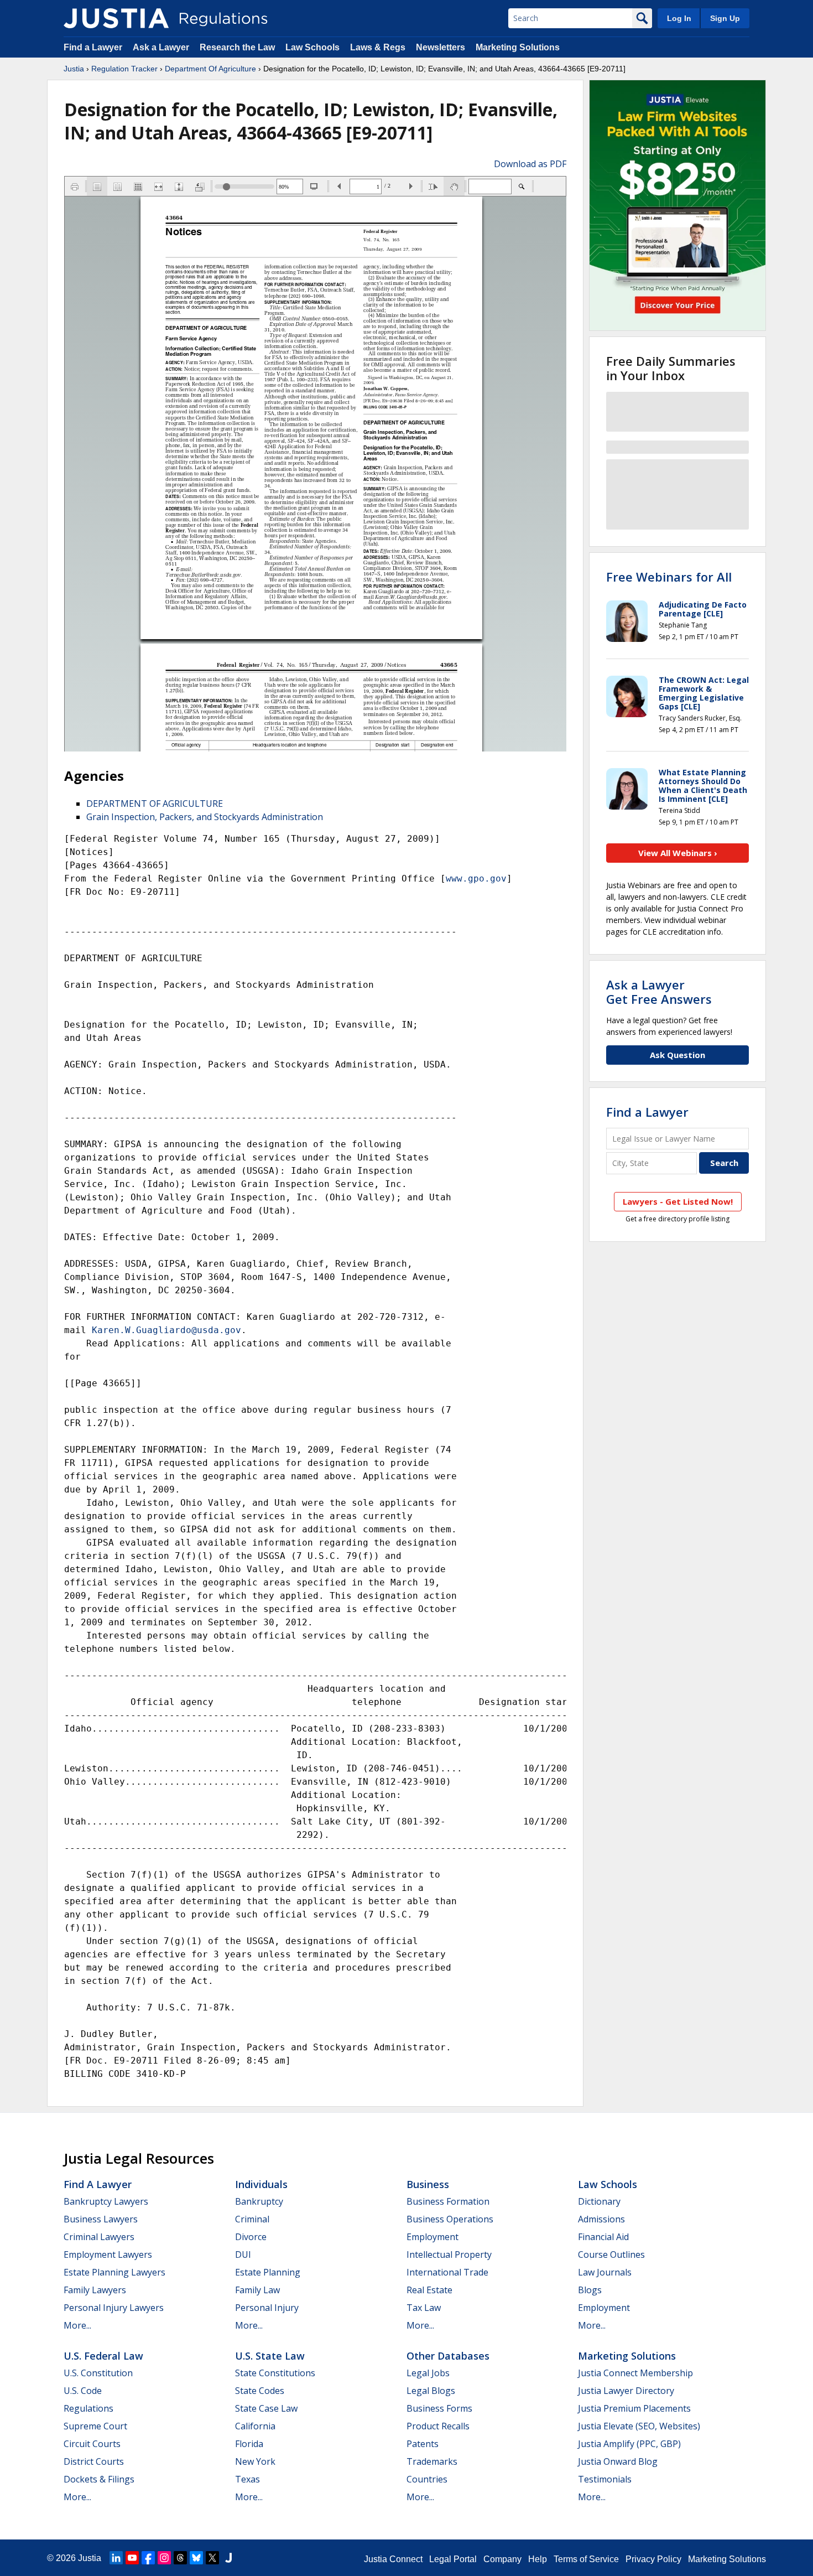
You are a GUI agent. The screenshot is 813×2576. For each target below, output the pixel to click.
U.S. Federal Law (103, 2356)
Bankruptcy (259, 2201)
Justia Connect (393, 2559)
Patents (423, 2444)
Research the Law (237, 47)
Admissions (601, 2219)
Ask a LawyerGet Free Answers (659, 992)
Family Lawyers (95, 2290)
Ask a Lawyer (162, 47)
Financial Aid (603, 2237)
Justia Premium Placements (634, 2408)
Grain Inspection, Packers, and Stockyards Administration (205, 817)
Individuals (261, 2184)
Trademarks (432, 2461)
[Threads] (180, 2558)
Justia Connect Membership (635, 2373)
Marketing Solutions (518, 47)
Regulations (88, 2408)
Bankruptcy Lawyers (106, 2201)
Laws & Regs (378, 47)
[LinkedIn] (116, 2558)
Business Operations (450, 2219)
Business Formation (448, 2201)
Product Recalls (438, 2426)
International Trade (447, 2272)
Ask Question (677, 1055)
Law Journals (605, 2272)
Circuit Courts (92, 2444)
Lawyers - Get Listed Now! (678, 1201)
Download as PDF (530, 164)
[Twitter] (212, 2558)
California (255, 2426)
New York (255, 2461)
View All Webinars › (678, 853)
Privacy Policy (653, 2559)
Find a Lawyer (93, 47)
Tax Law (424, 2308)
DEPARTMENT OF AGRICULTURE (155, 804)
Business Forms (439, 2408)
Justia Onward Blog (618, 2461)
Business (428, 2184)
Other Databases (448, 2356)
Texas (247, 2479)
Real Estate (429, 2290)
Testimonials (605, 2479)
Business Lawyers (101, 2219)
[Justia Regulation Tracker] (116, 18)
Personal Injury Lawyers (114, 2308)
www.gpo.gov (476, 878)
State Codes (260, 2391)
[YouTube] (132, 2558)
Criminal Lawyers (99, 2237)
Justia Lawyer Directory (626, 2391)
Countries (427, 2479)
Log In (679, 18)
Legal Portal (453, 2559)
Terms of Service (586, 2559)
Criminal (252, 2219)
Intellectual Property (449, 2254)
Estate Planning (268, 2272)
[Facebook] (148, 2558)
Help (538, 2559)
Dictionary (599, 2201)
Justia (74, 69)
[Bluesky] (196, 2558)
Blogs (590, 2290)
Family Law (257, 2290)
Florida (249, 2444)
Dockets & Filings (99, 2479)
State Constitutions (275, 2373)
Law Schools (312, 47)
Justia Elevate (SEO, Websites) (639, 2426)
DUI (243, 2254)
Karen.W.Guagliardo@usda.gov (166, 1330)
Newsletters (441, 47)
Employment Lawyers (108, 2254)
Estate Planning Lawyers (114, 2272)
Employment (432, 2237)
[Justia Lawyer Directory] (228, 2558)
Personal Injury (267, 2308)
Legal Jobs (428, 2373)
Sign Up (725, 18)
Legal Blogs (431, 2391)
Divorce (251, 2237)
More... (77, 2325)
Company (502, 2559)
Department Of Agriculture (210, 69)
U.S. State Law (270, 2356)
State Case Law (266, 2408)
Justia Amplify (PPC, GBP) (629, 2444)
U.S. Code (83, 2391)
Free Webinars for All (669, 577)
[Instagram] (164, 2558)
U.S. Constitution (98, 2373)
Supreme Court (95, 2426)
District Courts (94, 2461)
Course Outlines (611, 2254)
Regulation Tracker (124, 69)
